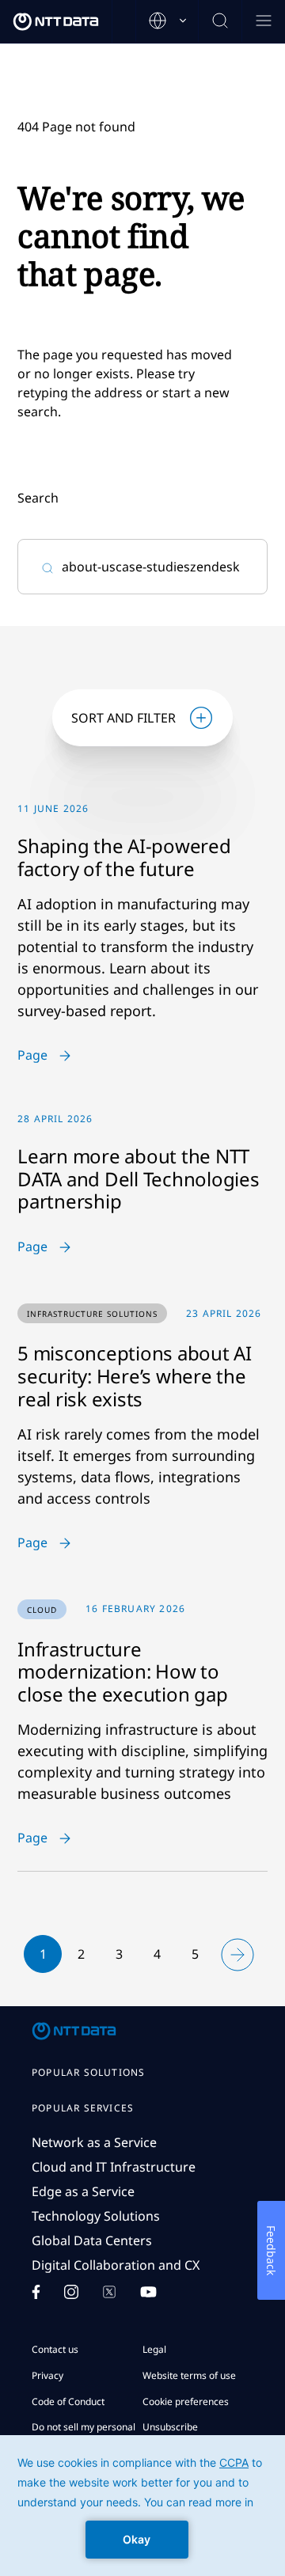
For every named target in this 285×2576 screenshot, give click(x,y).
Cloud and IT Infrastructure (114, 2167)
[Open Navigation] (263, 22)
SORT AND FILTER (123, 718)
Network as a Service (94, 2142)
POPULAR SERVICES (83, 2108)
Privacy (47, 2375)
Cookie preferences (186, 2401)
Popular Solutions (88, 2073)
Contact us (55, 2349)
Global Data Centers (92, 2240)
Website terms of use (189, 2375)
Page (32, 1056)
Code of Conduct (68, 2401)
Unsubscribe (170, 2427)
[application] (142, 2506)
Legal (154, 2349)
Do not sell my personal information (84, 2434)
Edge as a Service (83, 2191)
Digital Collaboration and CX (116, 2265)
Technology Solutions (96, 2216)
